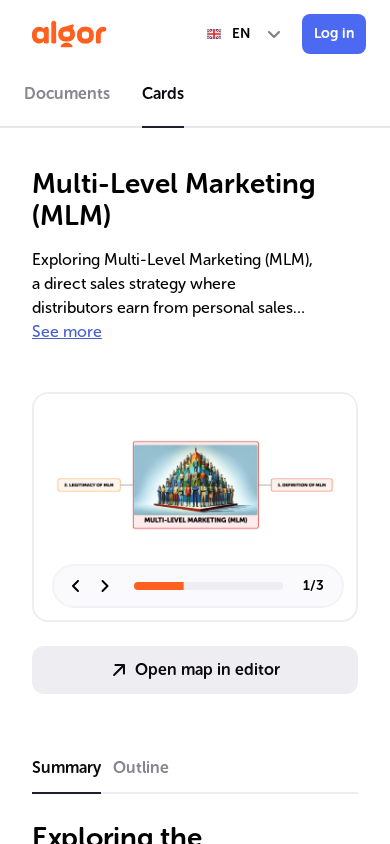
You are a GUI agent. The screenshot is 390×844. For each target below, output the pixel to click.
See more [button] (67, 331)
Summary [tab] (66, 767)
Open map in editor (207, 669)
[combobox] (245, 34)
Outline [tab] (141, 767)
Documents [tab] (67, 93)
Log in (334, 33)
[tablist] (195, 97)
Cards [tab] (163, 93)
